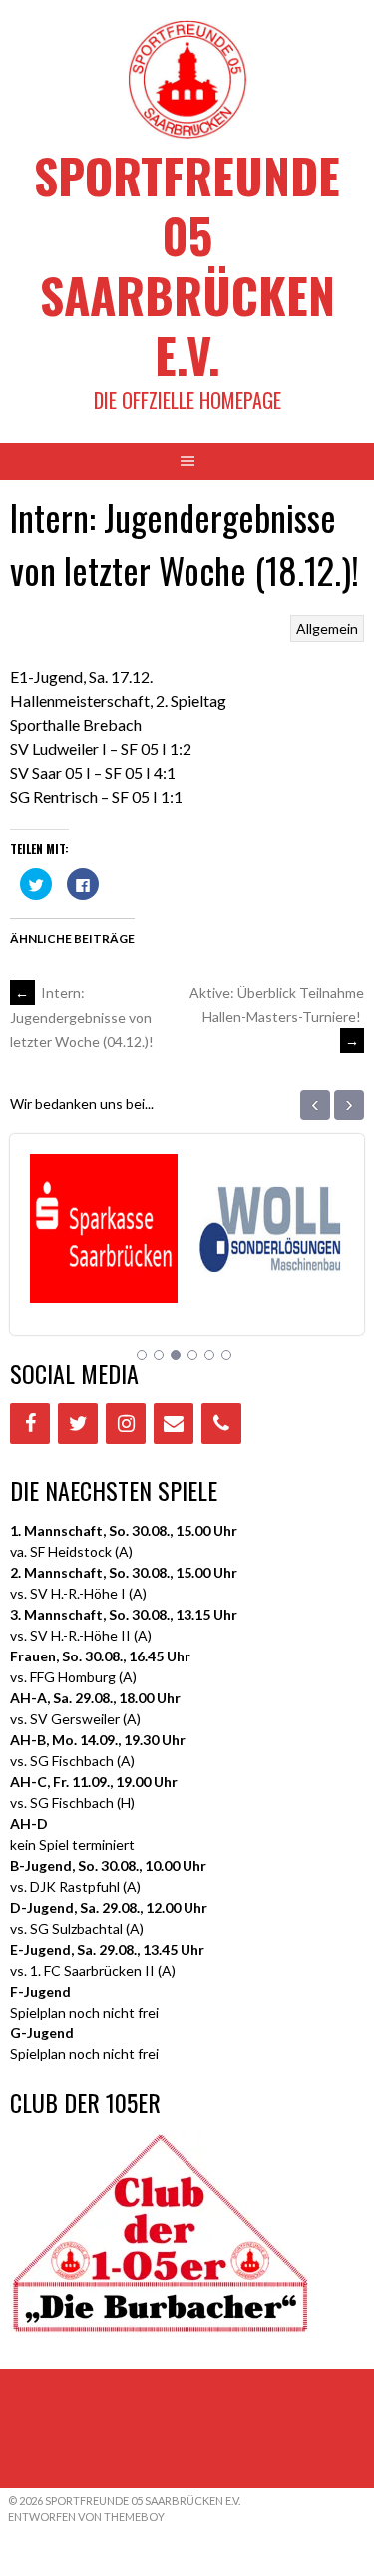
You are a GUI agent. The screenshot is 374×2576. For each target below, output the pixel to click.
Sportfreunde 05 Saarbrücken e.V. (187, 265)
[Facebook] (30, 1424)
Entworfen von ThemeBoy (86, 2517)
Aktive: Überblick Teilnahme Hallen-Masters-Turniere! (277, 1017)
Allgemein (327, 629)
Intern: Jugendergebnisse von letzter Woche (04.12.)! (82, 1017)
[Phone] (221, 1424)
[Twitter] (78, 1424)
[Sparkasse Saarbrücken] (95, 1278)
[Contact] (174, 1424)
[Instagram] (126, 1424)
